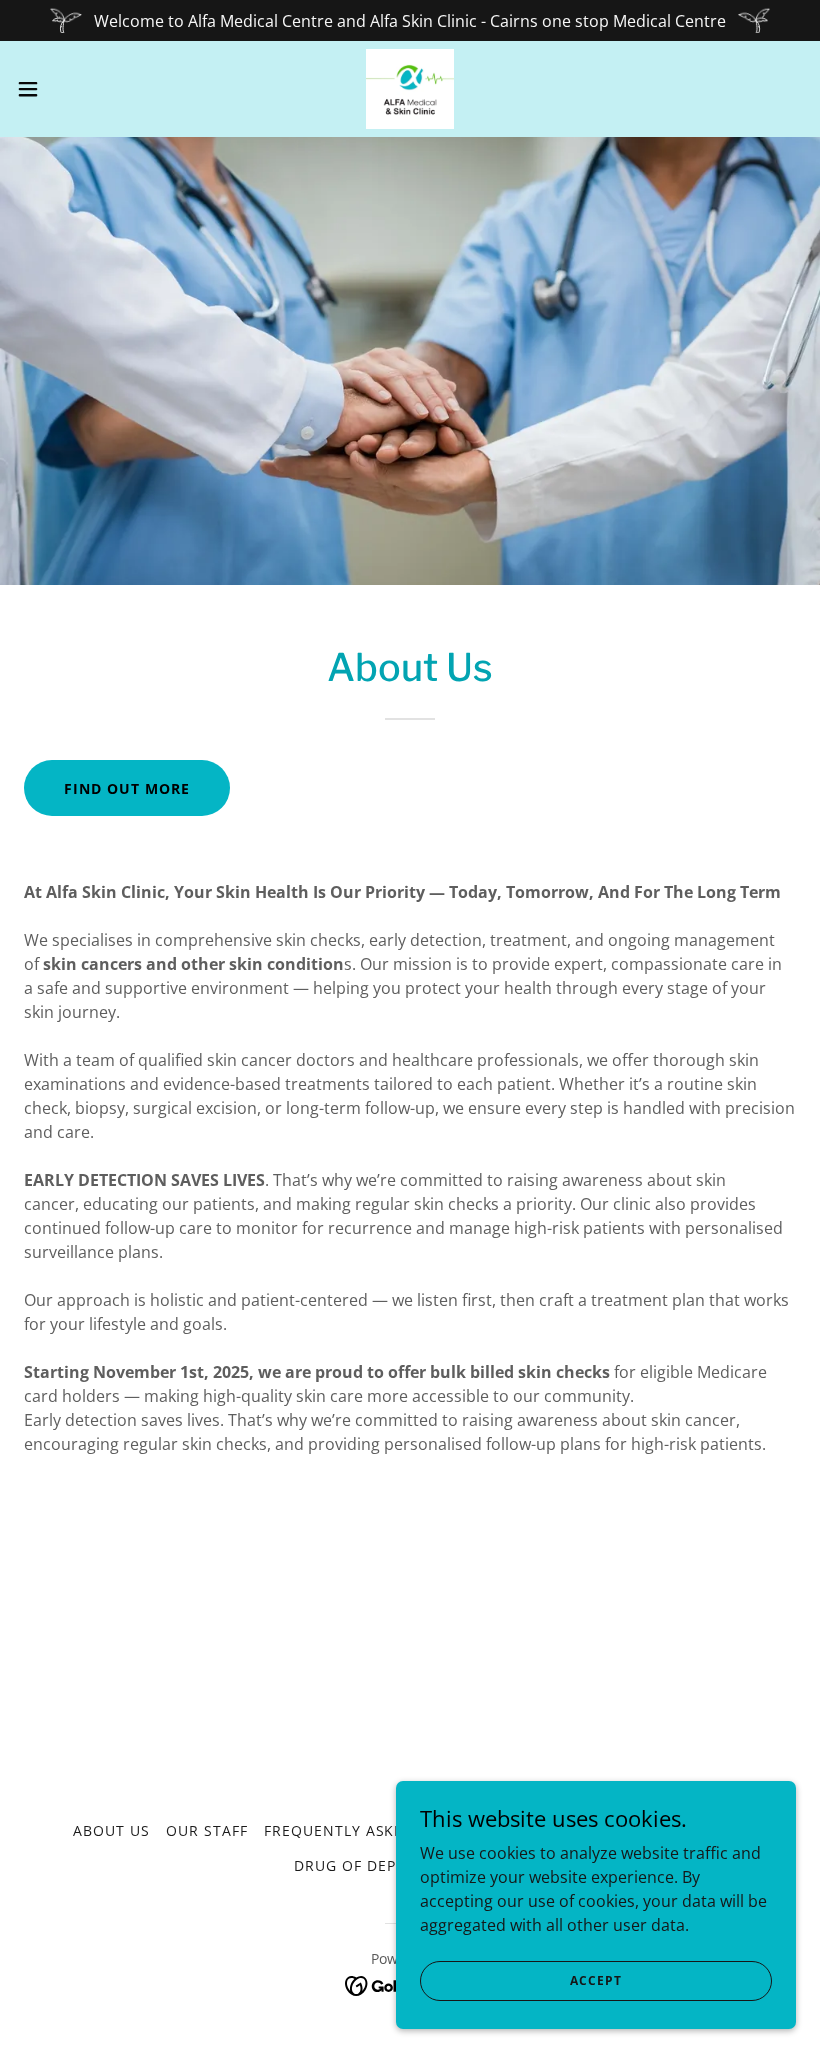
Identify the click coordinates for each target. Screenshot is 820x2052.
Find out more (127, 788)
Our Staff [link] (207, 1830)
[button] (68, 89)
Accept (595, 1980)
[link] (410, 89)
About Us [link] (111, 1830)
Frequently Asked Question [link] (381, 1830)
